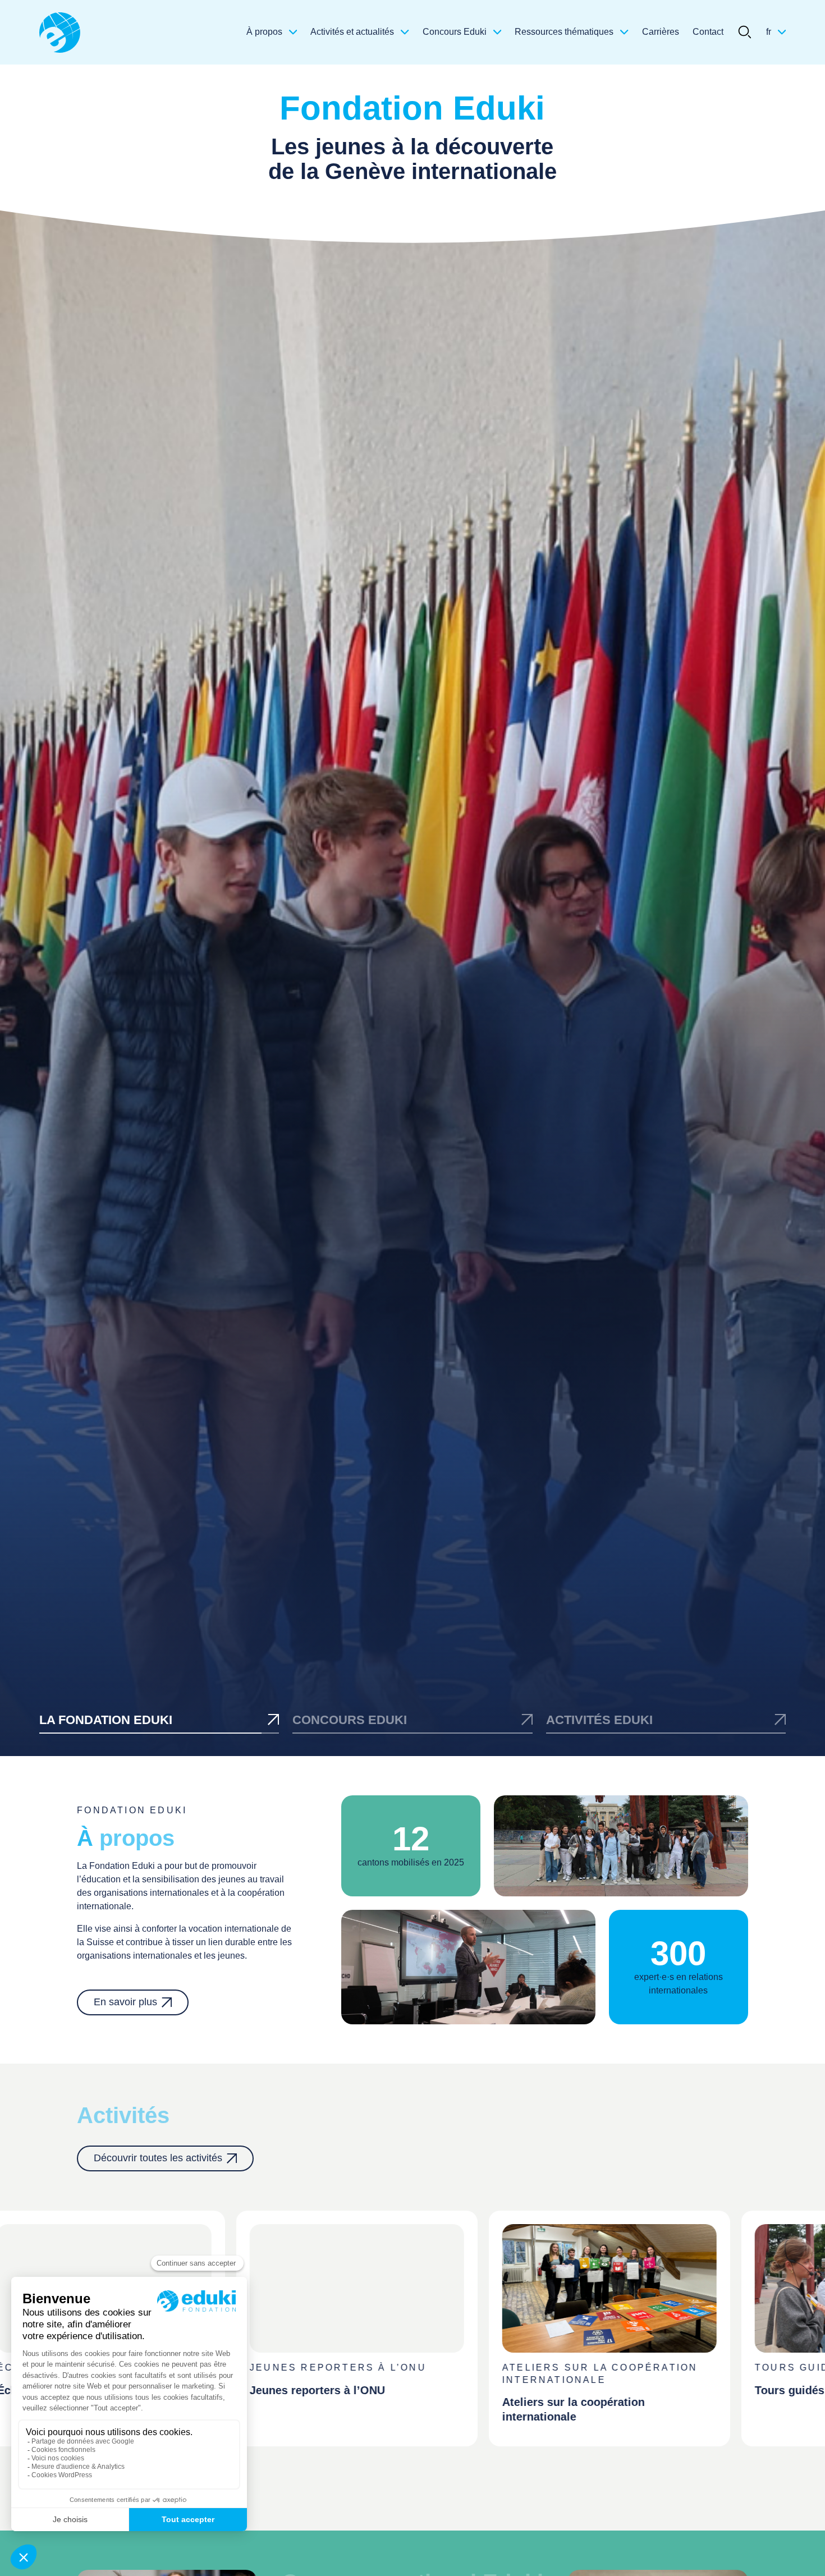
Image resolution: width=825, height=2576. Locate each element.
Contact (708, 32)
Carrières (661, 32)
